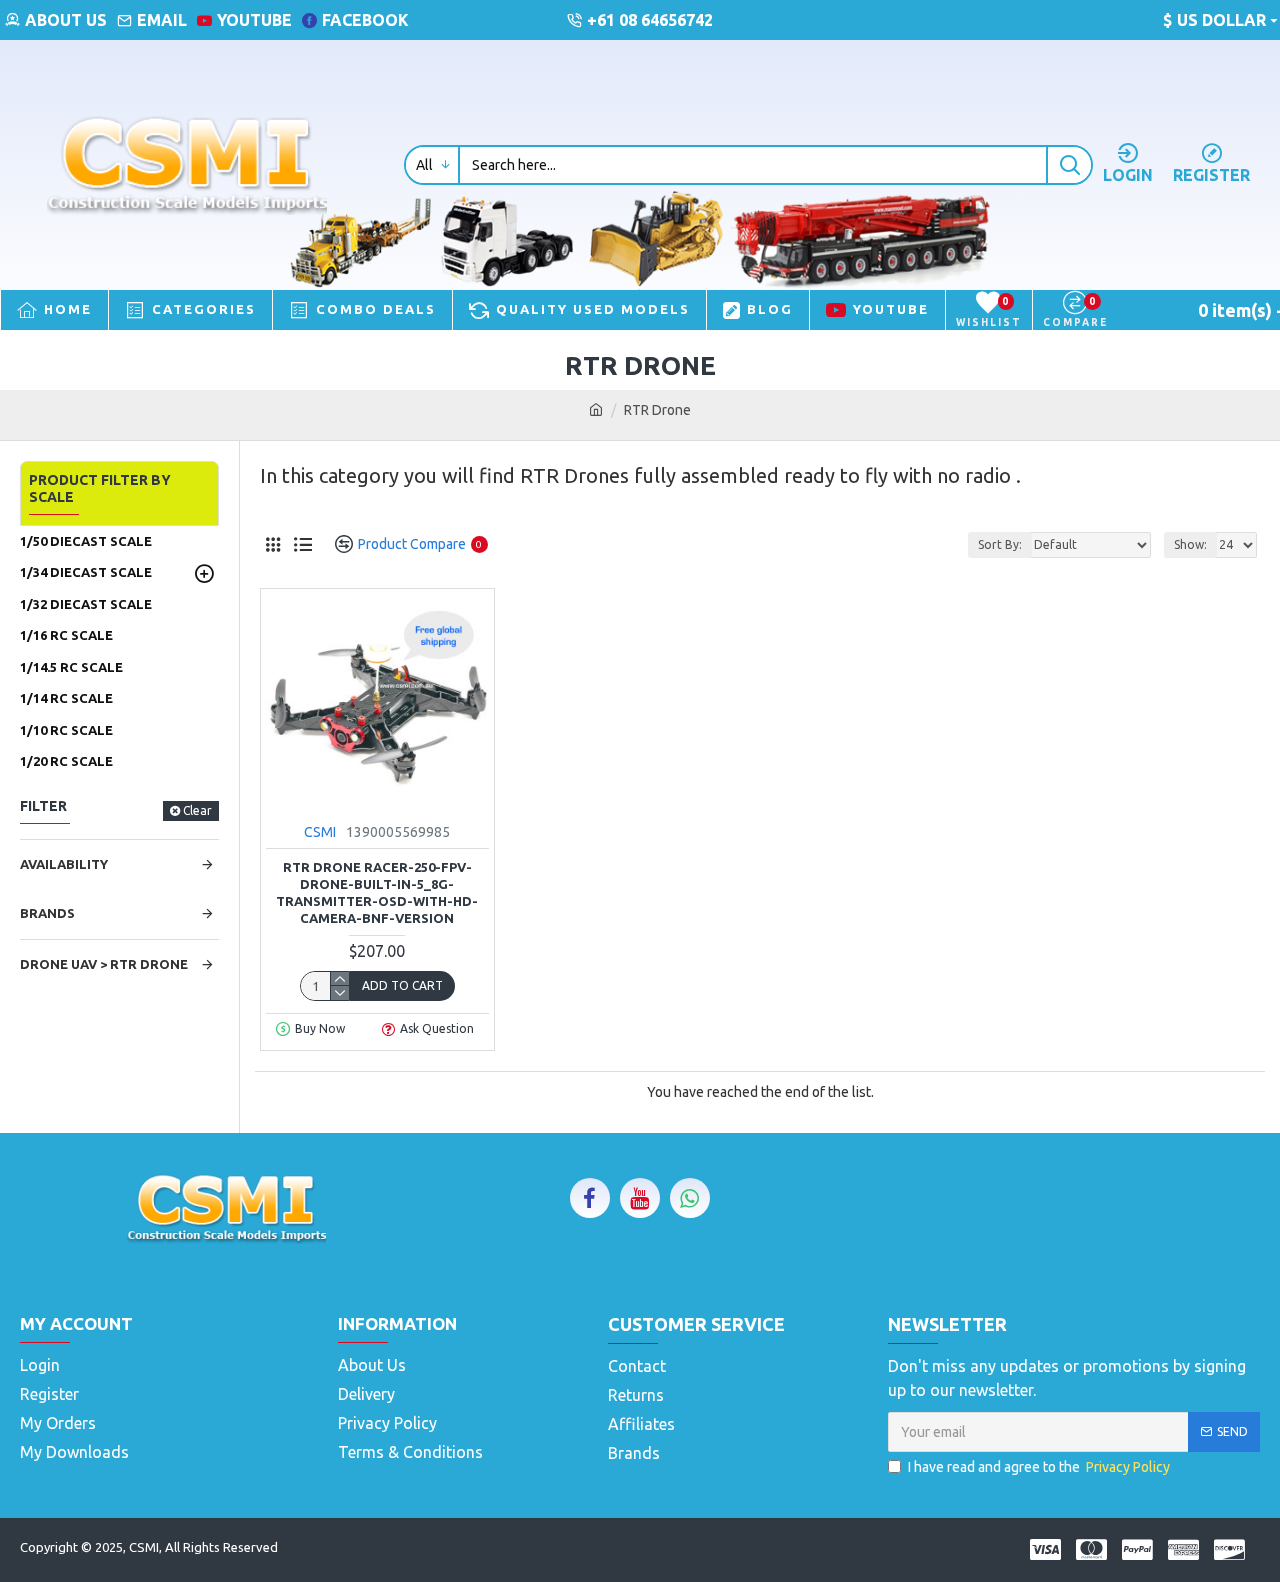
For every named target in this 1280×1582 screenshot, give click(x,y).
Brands (47, 913)
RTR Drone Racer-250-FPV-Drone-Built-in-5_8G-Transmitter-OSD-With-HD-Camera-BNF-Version (377, 892)
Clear (197, 810)
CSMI (320, 832)
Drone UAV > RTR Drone (104, 964)
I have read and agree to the (1039, 1467)
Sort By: (1000, 544)
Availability (64, 864)
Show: (1190, 544)
